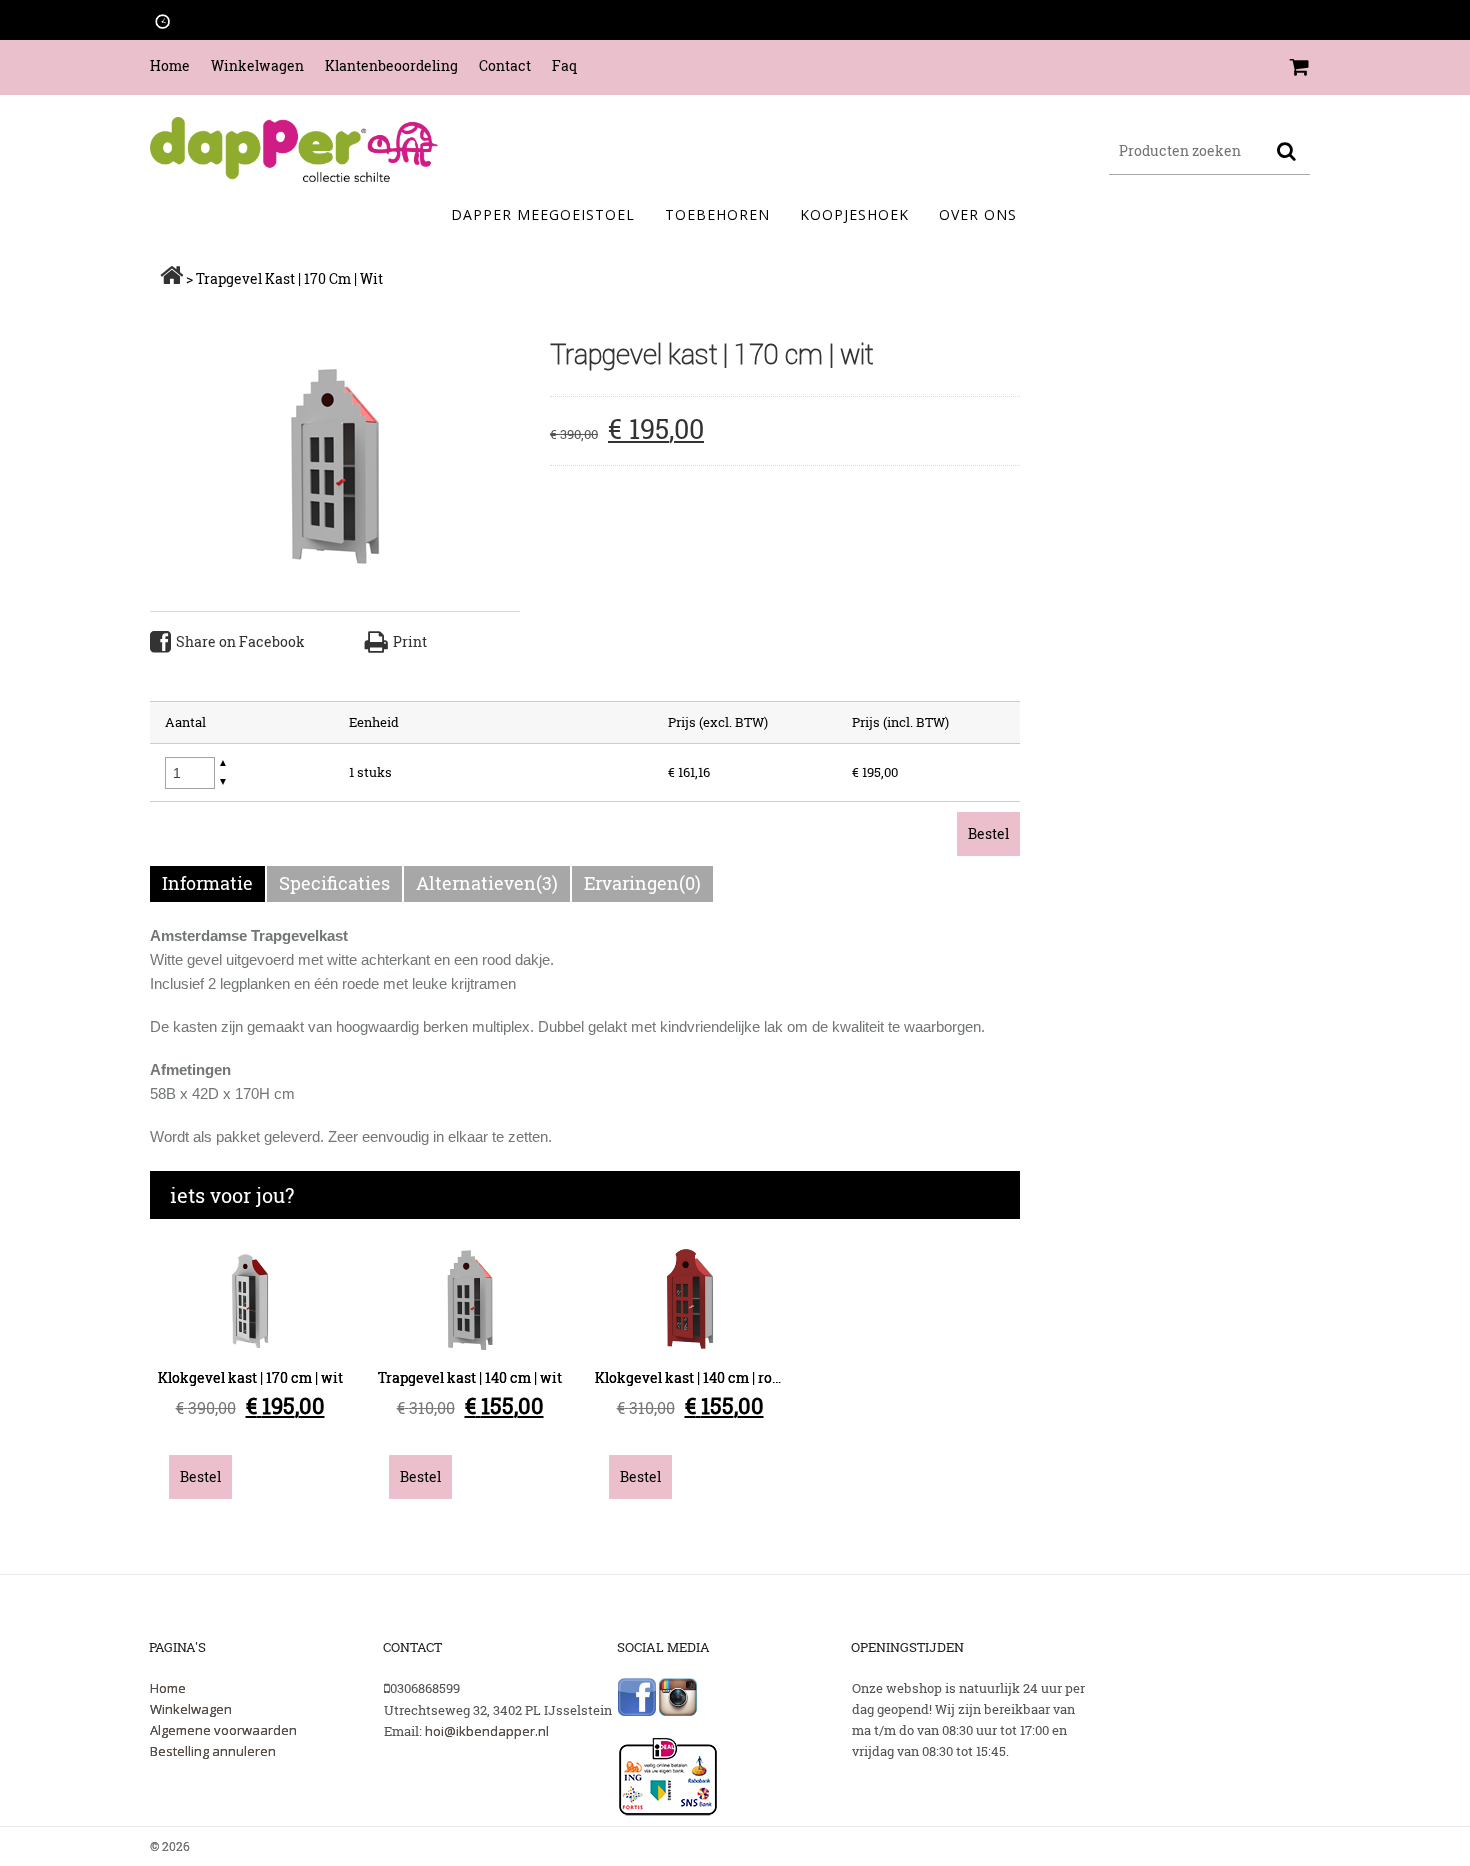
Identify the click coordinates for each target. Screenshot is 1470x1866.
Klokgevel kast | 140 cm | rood (691, 1377)
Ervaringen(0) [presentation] (642, 883)
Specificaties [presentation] (334, 883)
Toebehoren (717, 214)
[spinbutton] (190, 773)
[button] (223, 763)
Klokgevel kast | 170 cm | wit (250, 1377)
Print (410, 641)
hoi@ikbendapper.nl (487, 1731)
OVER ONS (978, 214)
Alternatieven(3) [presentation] (487, 883)
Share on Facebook (240, 641)
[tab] (208, 883)
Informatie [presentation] (207, 883)
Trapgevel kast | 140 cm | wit (470, 1377)
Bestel (988, 833)
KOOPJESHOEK (854, 214)
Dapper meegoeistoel (543, 214)
